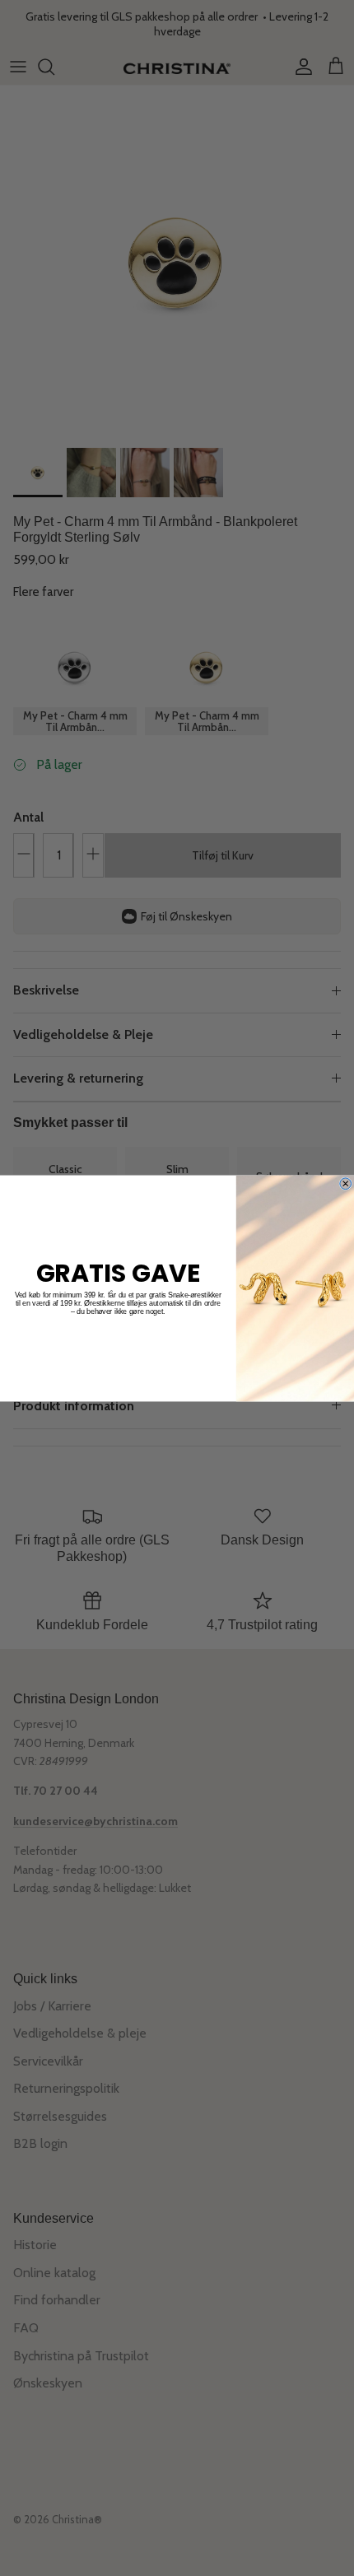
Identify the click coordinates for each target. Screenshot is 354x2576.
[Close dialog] (346, 1183)
